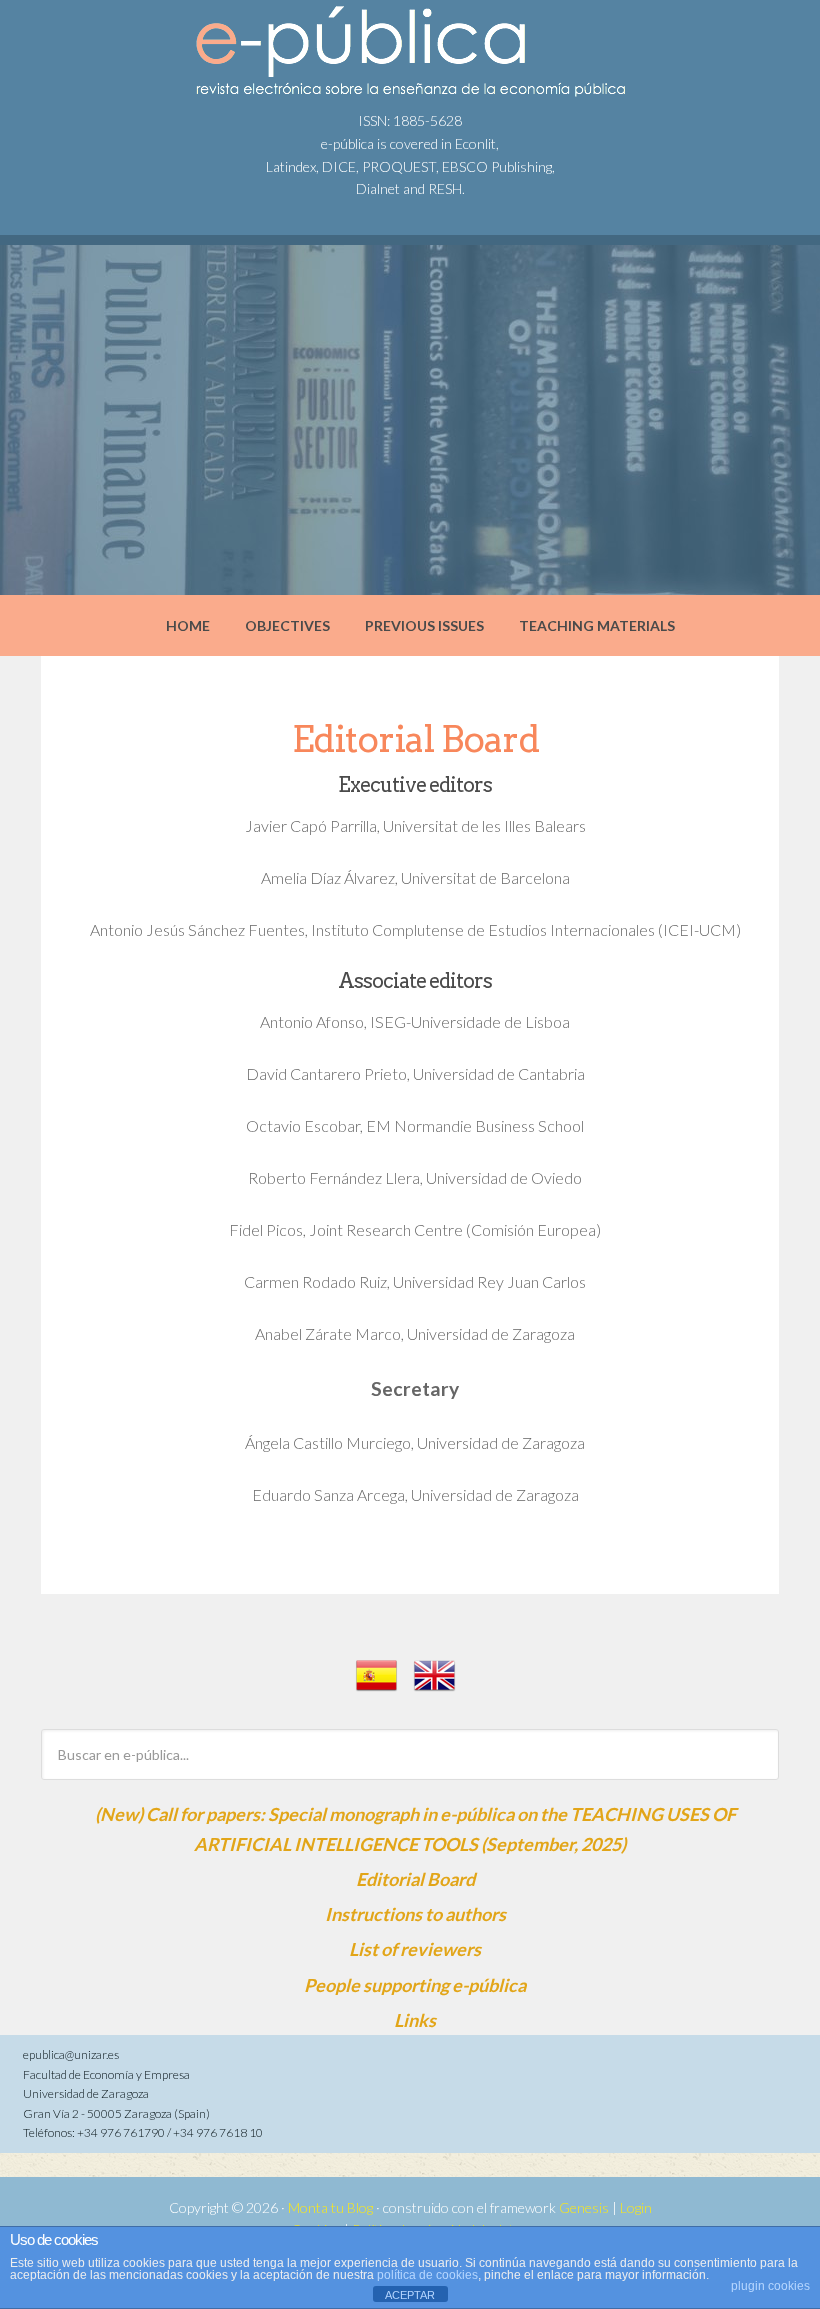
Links (415, 2020)
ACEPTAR (410, 2295)
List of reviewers (415, 1949)
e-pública (170, 50)
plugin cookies (770, 2286)
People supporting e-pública (415, 1985)
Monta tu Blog (330, 2207)
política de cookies (427, 2275)
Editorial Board (415, 1879)
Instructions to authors (415, 1914)
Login (636, 2207)
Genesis (584, 2207)
